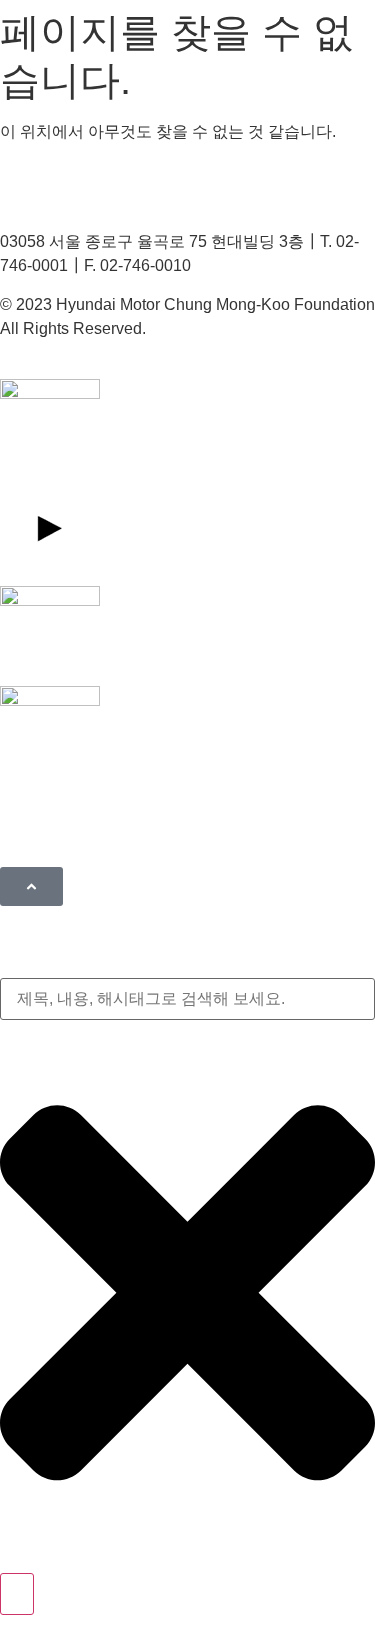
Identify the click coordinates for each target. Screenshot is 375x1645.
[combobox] (187, 999)
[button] (31, 886)
